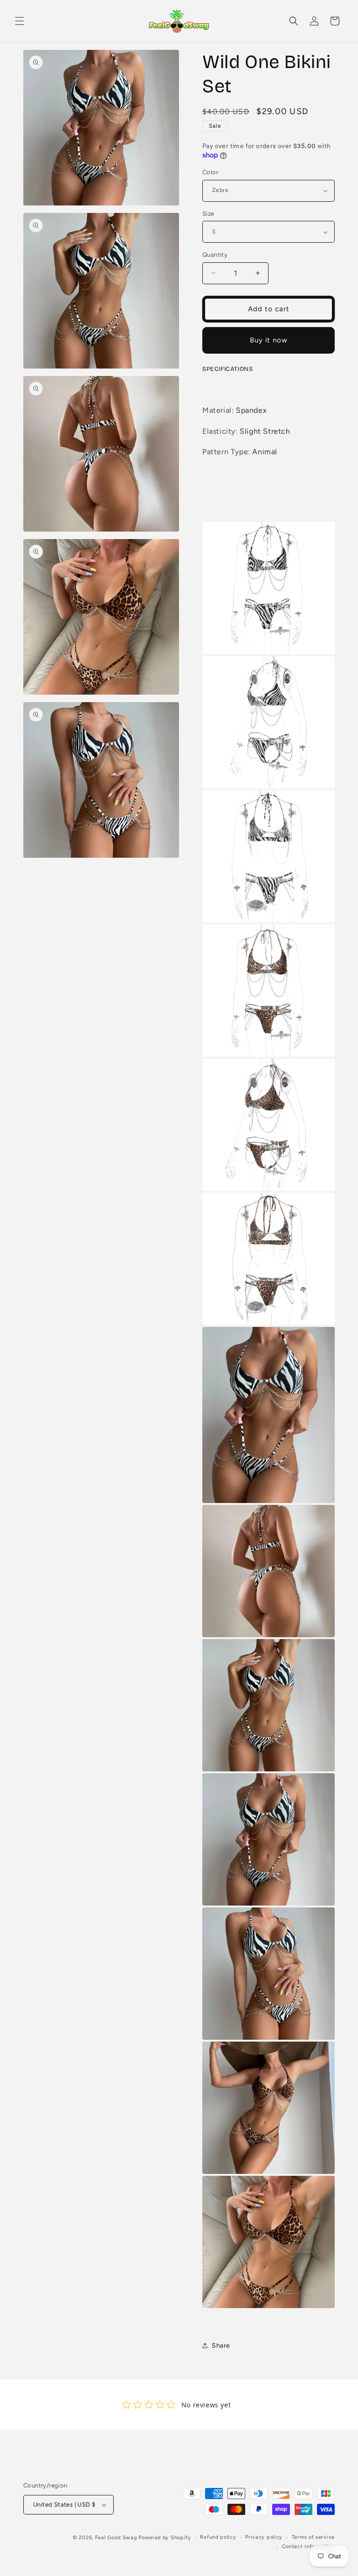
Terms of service (313, 2537)
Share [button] (221, 2346)
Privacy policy (264, 2537)
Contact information (308, 2546)
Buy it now (269, 340)
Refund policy (218, 2537)
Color (210, 172)
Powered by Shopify (165, 2538)
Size (208, 214)
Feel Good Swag (116, 2538)
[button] (20, 21)
